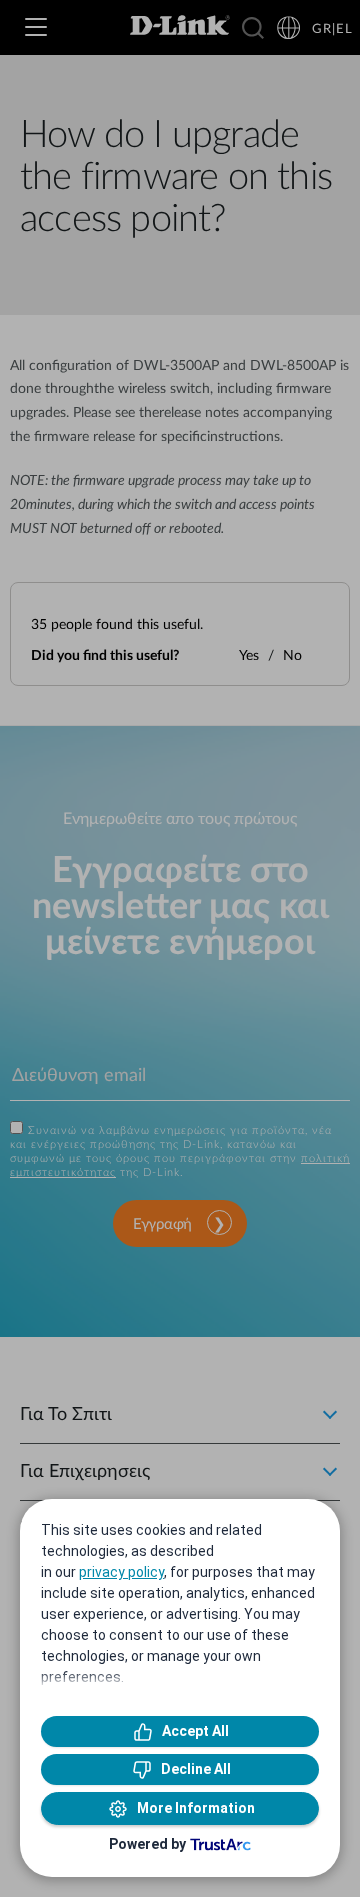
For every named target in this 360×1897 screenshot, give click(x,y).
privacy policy (121, 1572)
